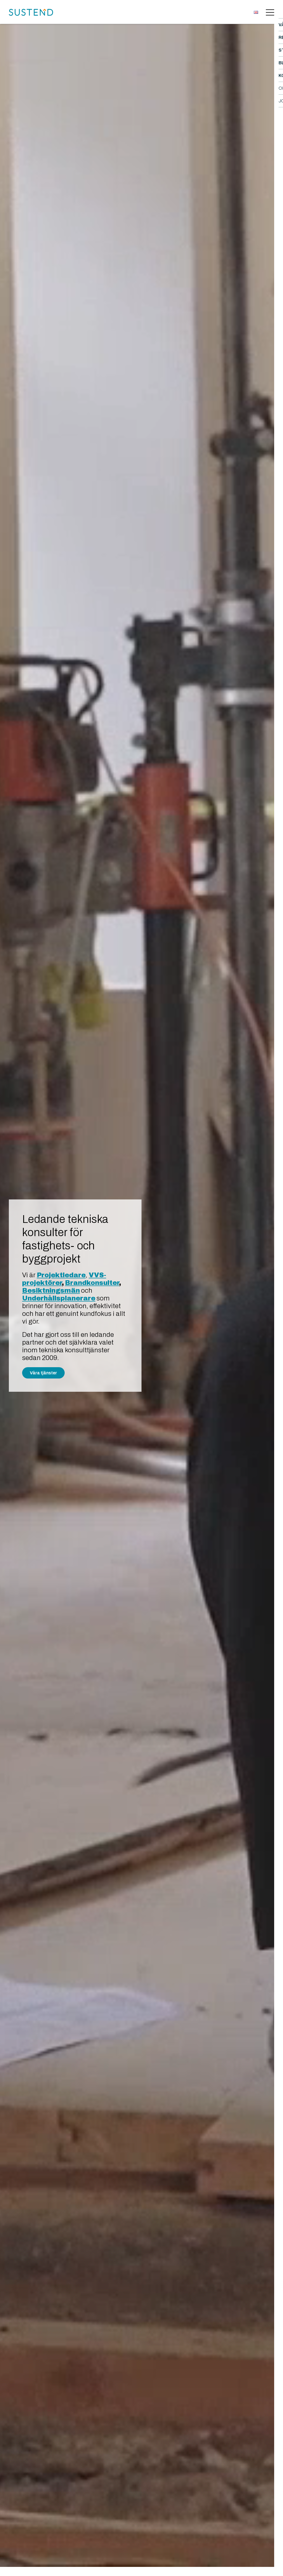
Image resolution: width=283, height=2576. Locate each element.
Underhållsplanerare (59, 1298)
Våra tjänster (43, 1373)
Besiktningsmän (51, 1290)
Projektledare (61, 1275)
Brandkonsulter (92, 1283)
